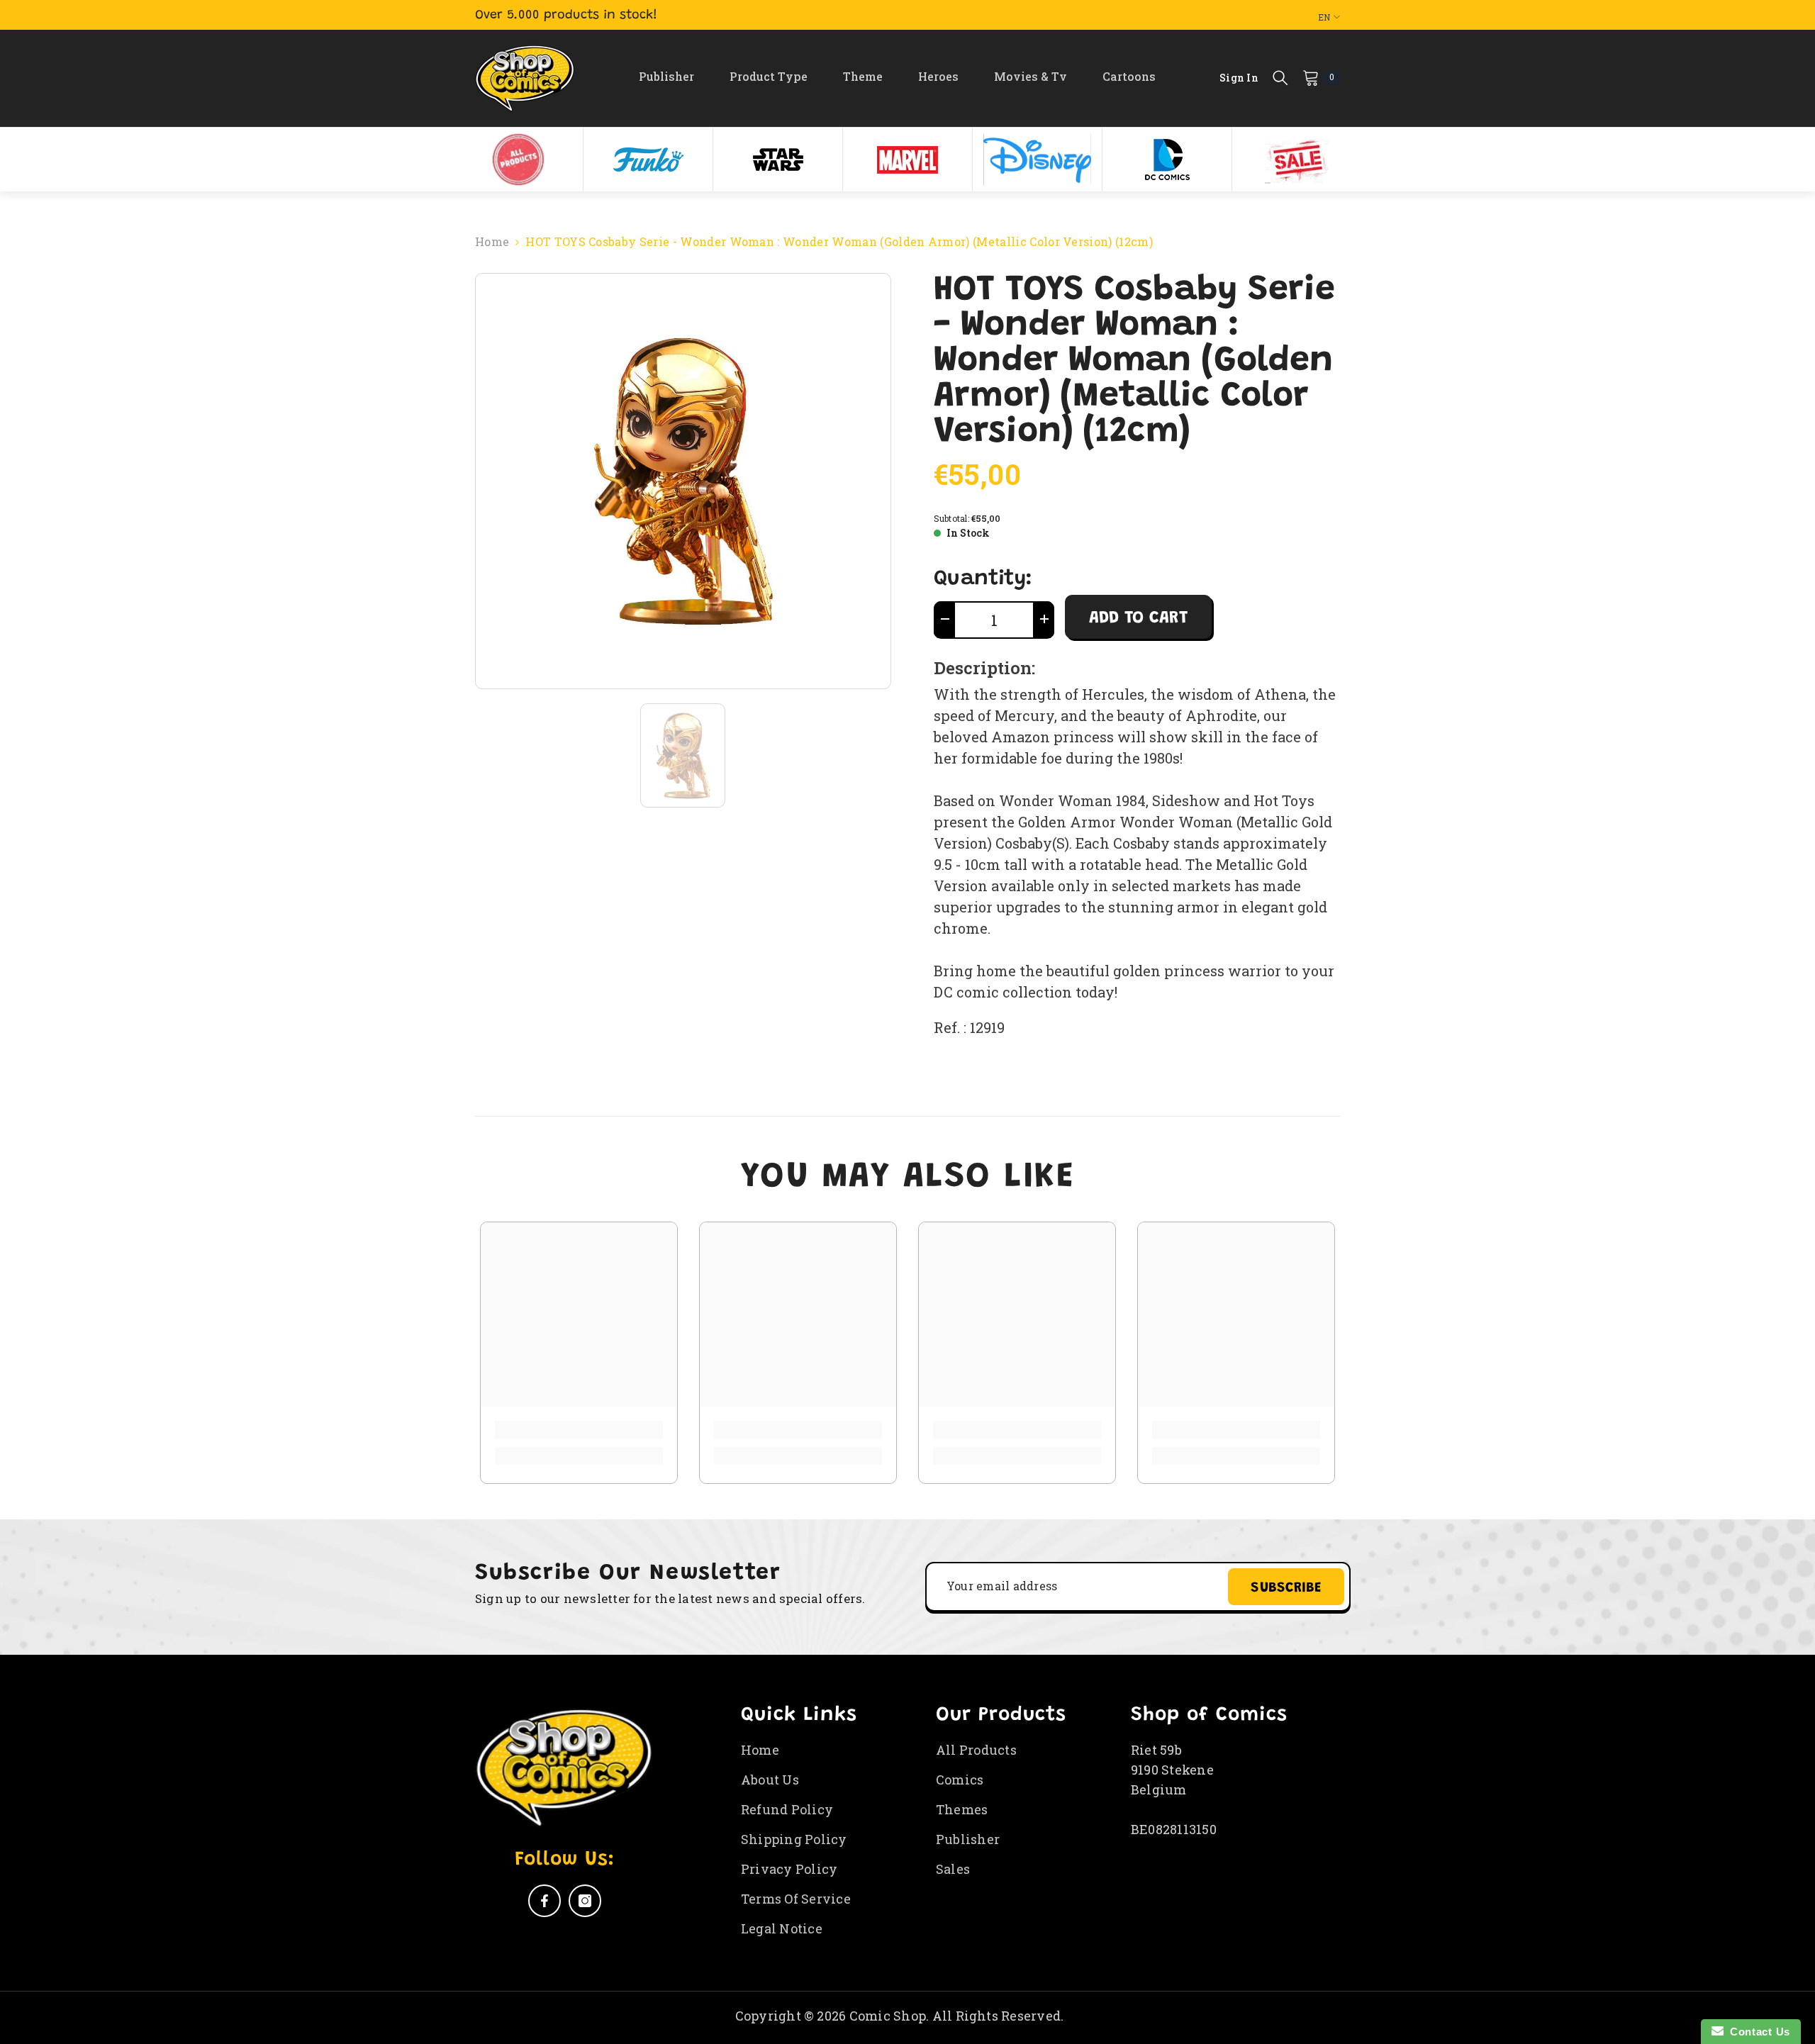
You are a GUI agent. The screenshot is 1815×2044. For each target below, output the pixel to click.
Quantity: (983, 579)
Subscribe (1286, 1588)
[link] (579, 1430)
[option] (519, 160)
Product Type (769, 76)
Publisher (666, 76)
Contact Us (1757, 2032)
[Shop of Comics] (518, 160)
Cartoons (1129, 76)
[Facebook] (544, 1901)
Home (492, 241)
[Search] (1280, 77)
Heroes (938, 76)
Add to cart (1138, 618)
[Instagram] (585, 1901)
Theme (863, 76)
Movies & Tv (1031, 76)
